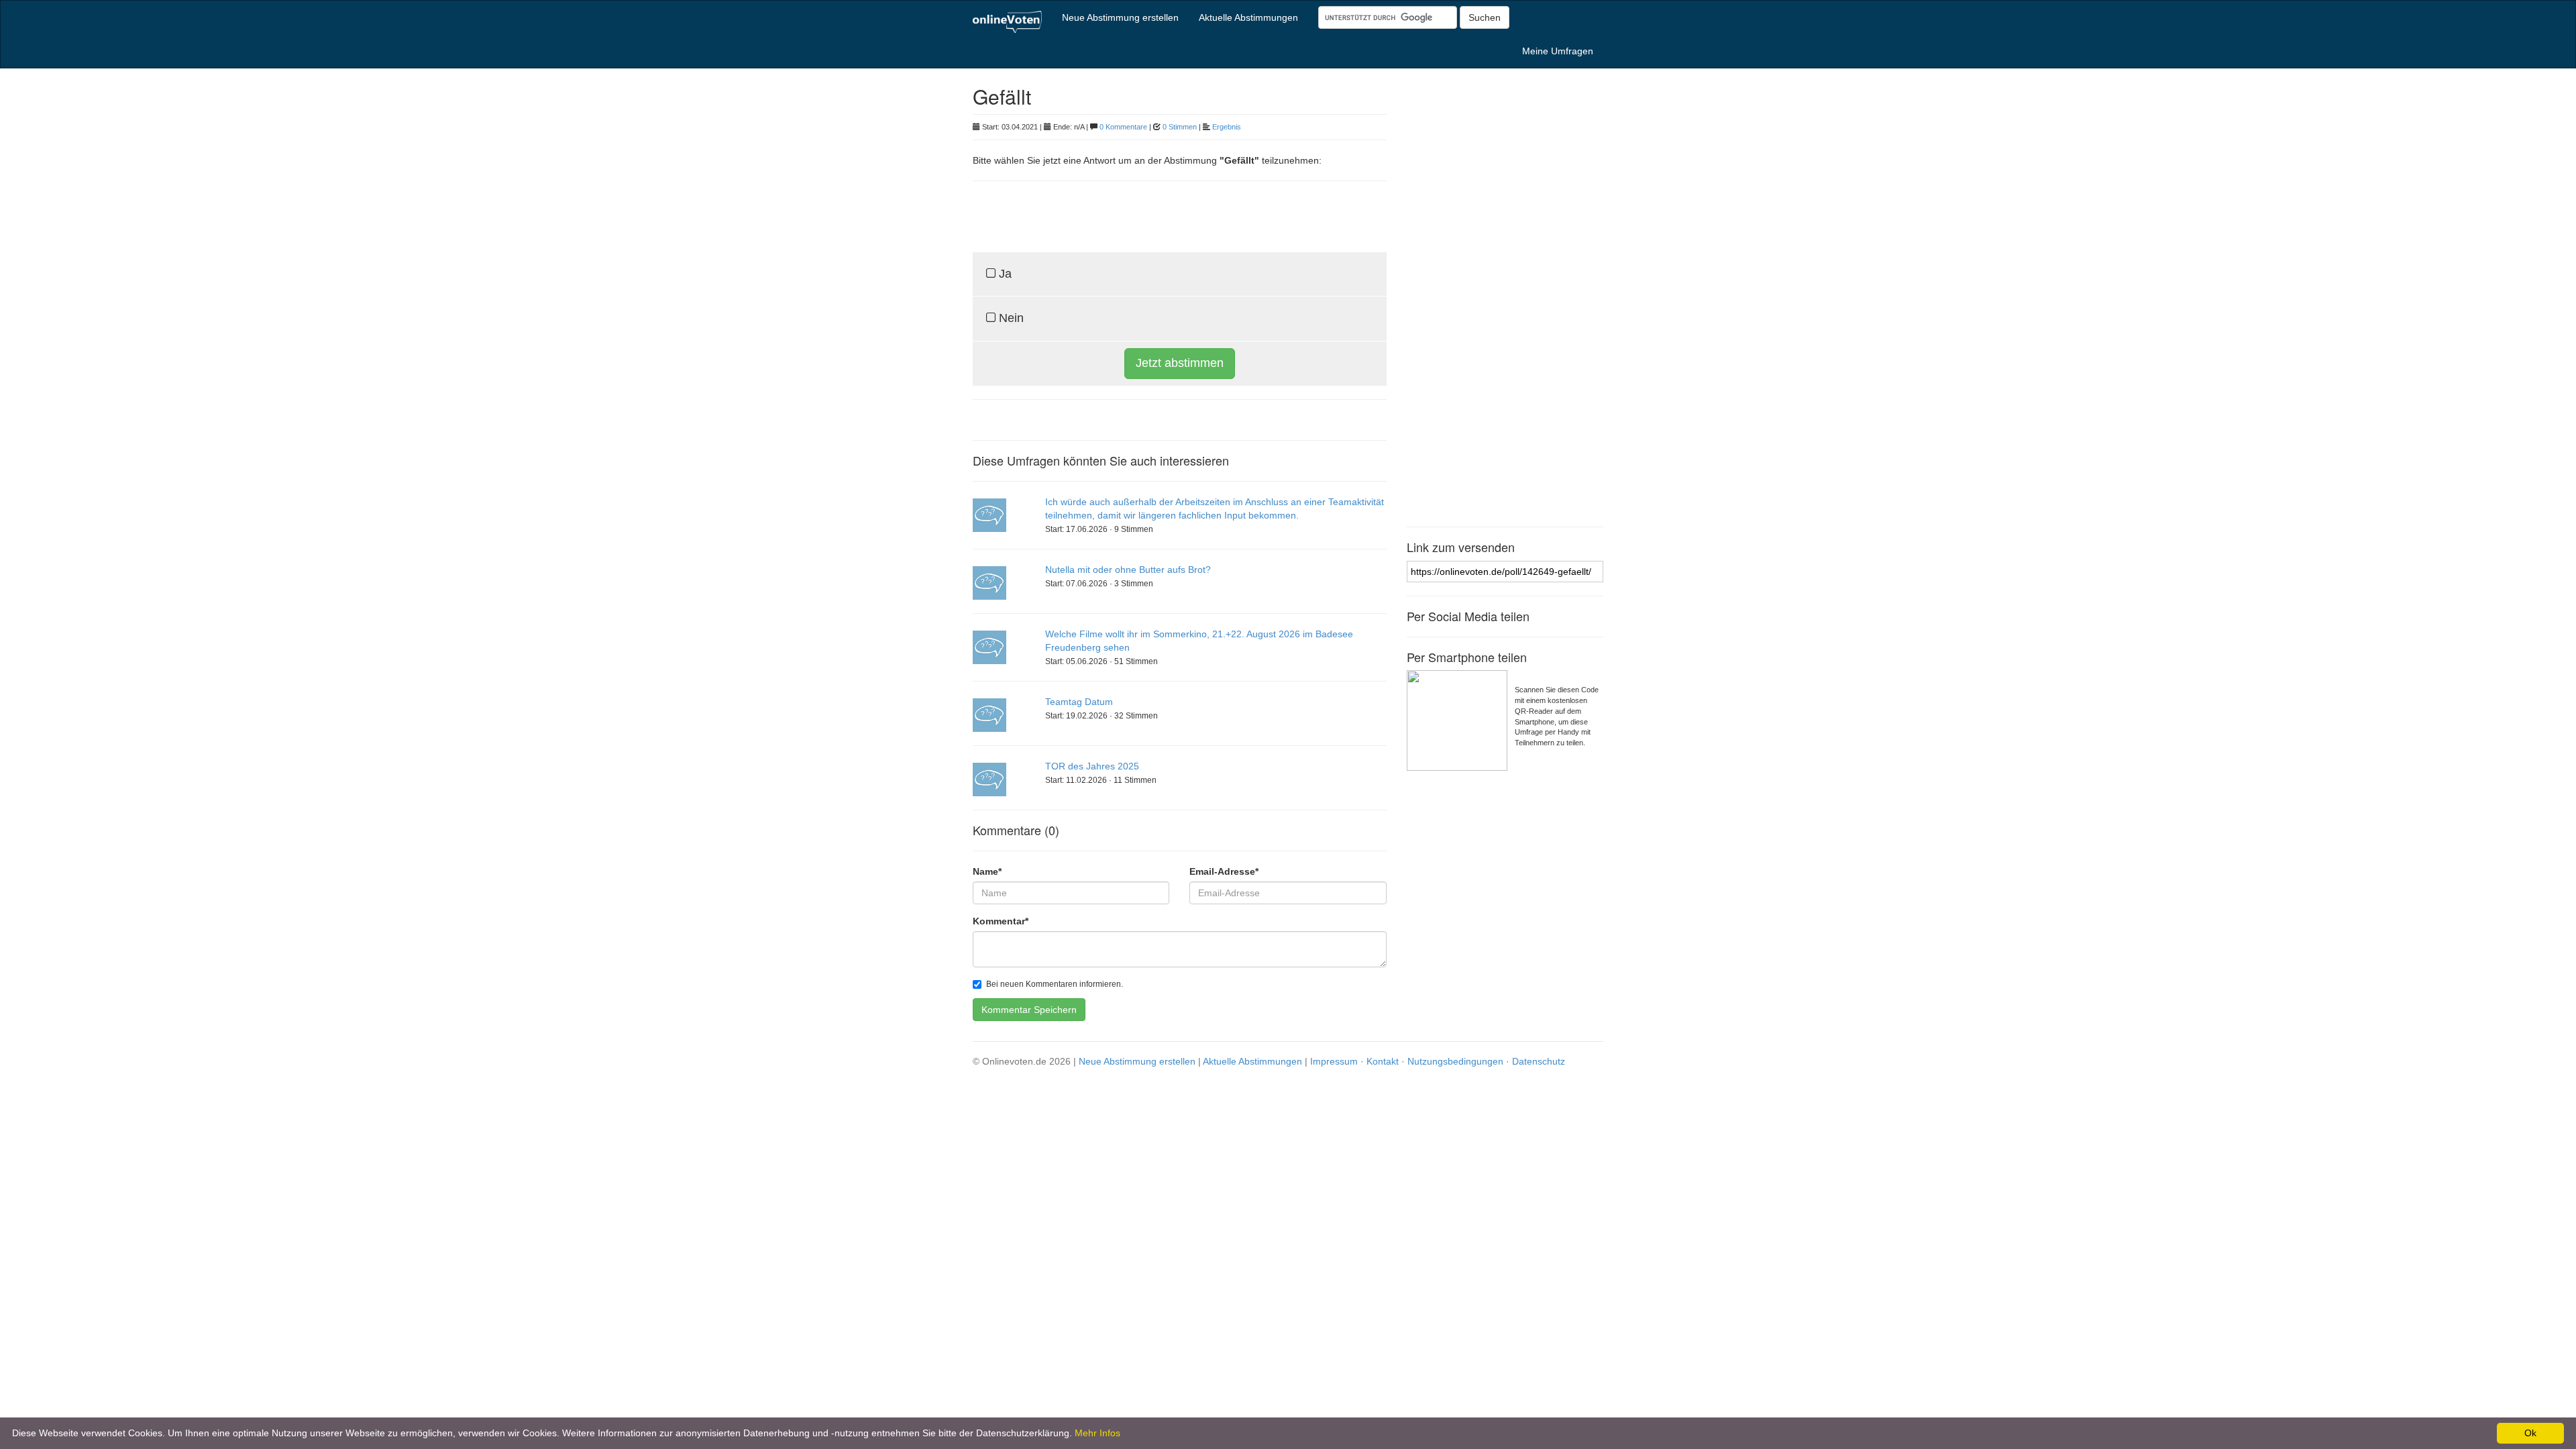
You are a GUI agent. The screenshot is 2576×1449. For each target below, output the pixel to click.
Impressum (1334, 1061)
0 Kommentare (1123, 127)
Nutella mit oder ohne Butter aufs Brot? (1128, 570)
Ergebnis (1227, 127)
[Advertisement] (1130, 215)
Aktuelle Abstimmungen (1248, 17)
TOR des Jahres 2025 (1092, 766)
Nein (1010, 318)
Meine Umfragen (1558, 51)
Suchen (1485, 17)
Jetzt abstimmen (1180, 363)
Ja (1004, 274)
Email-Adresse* (1224, 871)
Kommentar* (1001, 921)
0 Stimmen (1180, 127)
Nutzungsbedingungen (1455, 1061)
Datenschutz (1539, 1061)
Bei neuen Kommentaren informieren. (1055, 984)
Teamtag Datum (1079, 702)
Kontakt (1383, 1061)
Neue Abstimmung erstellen (1120, 17)
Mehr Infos (1097, 1433)
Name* (987, 871)
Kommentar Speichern (1029, 1010)
